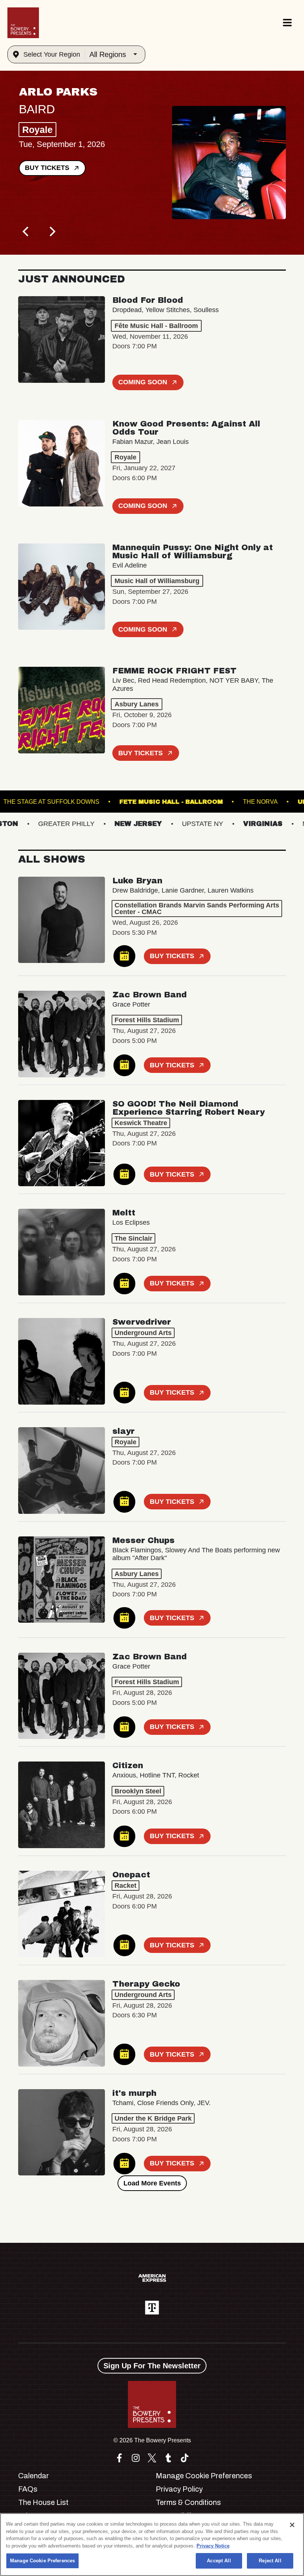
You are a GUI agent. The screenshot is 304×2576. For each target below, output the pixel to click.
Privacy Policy (179, 2489)
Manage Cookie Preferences (42, 2561)
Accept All (219, 2561)
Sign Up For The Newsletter (152, 2366)
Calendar (34, 2476)
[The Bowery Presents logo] (23, 23)
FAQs (28, 2489)
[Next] (52, 232)
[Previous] (26, 232)
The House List (43, 2502)
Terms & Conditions (188, 2502)
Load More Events (152, 2183)
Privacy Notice (213, 2546)
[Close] (292, 2525)
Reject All (270, 2561)
